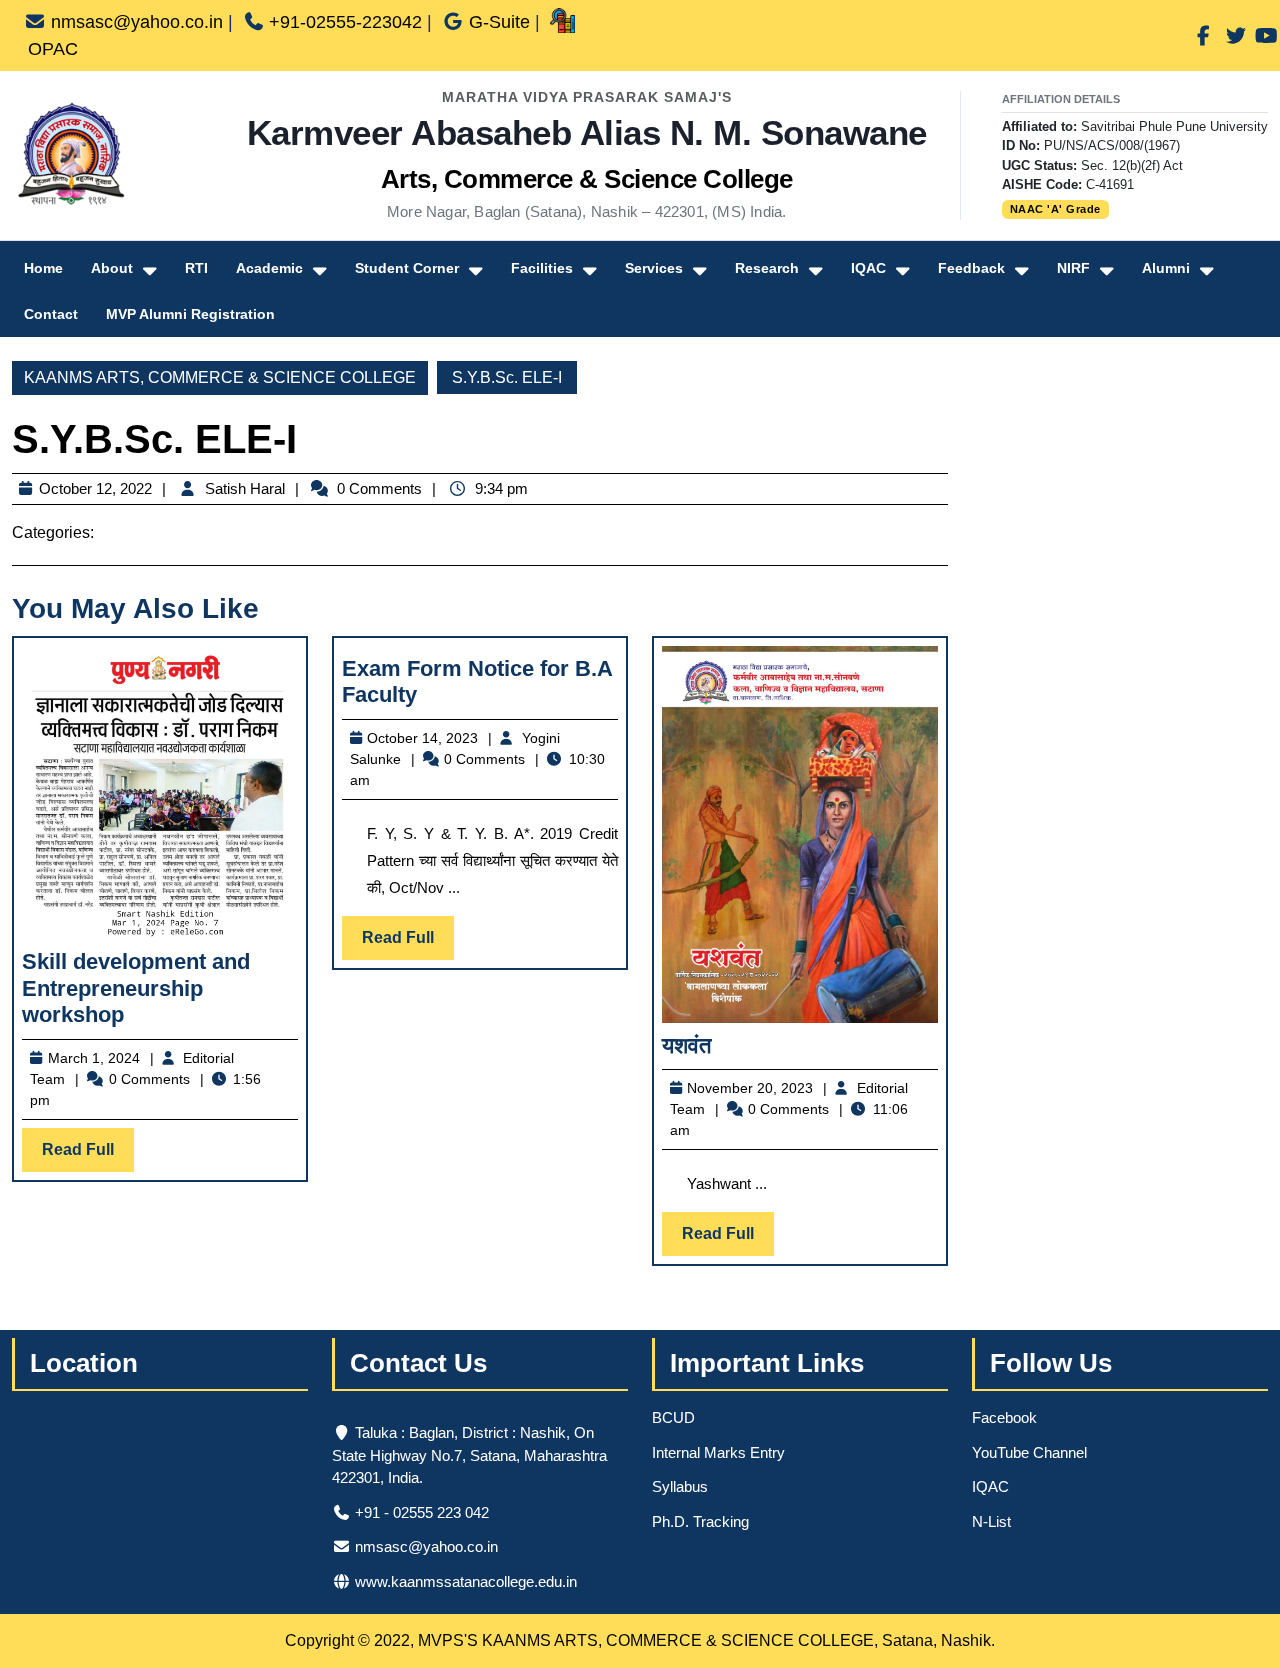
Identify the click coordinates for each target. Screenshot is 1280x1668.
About (112, 268)
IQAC (868, 268)
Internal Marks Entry (718, 1452)
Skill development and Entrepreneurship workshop (136, 988)
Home (43, 268)
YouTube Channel (1029, 1452)
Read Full (88, 1156)
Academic (269, 268)
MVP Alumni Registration (190, 314)
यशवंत (686, 1045)
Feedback (971, 268)
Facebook (1004, 1417)
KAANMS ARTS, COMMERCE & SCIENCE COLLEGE (220, 377)
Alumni (1166, 268)
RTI (196, 268)
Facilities (542, 268)
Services (654, 268)
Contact (51, 314)
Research (767, 268)
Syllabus (680, 1486)
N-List (991, 1521)
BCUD (673, 1417)
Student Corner (407, 268)
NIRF (1073, 268)
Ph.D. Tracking (700, 1521)
